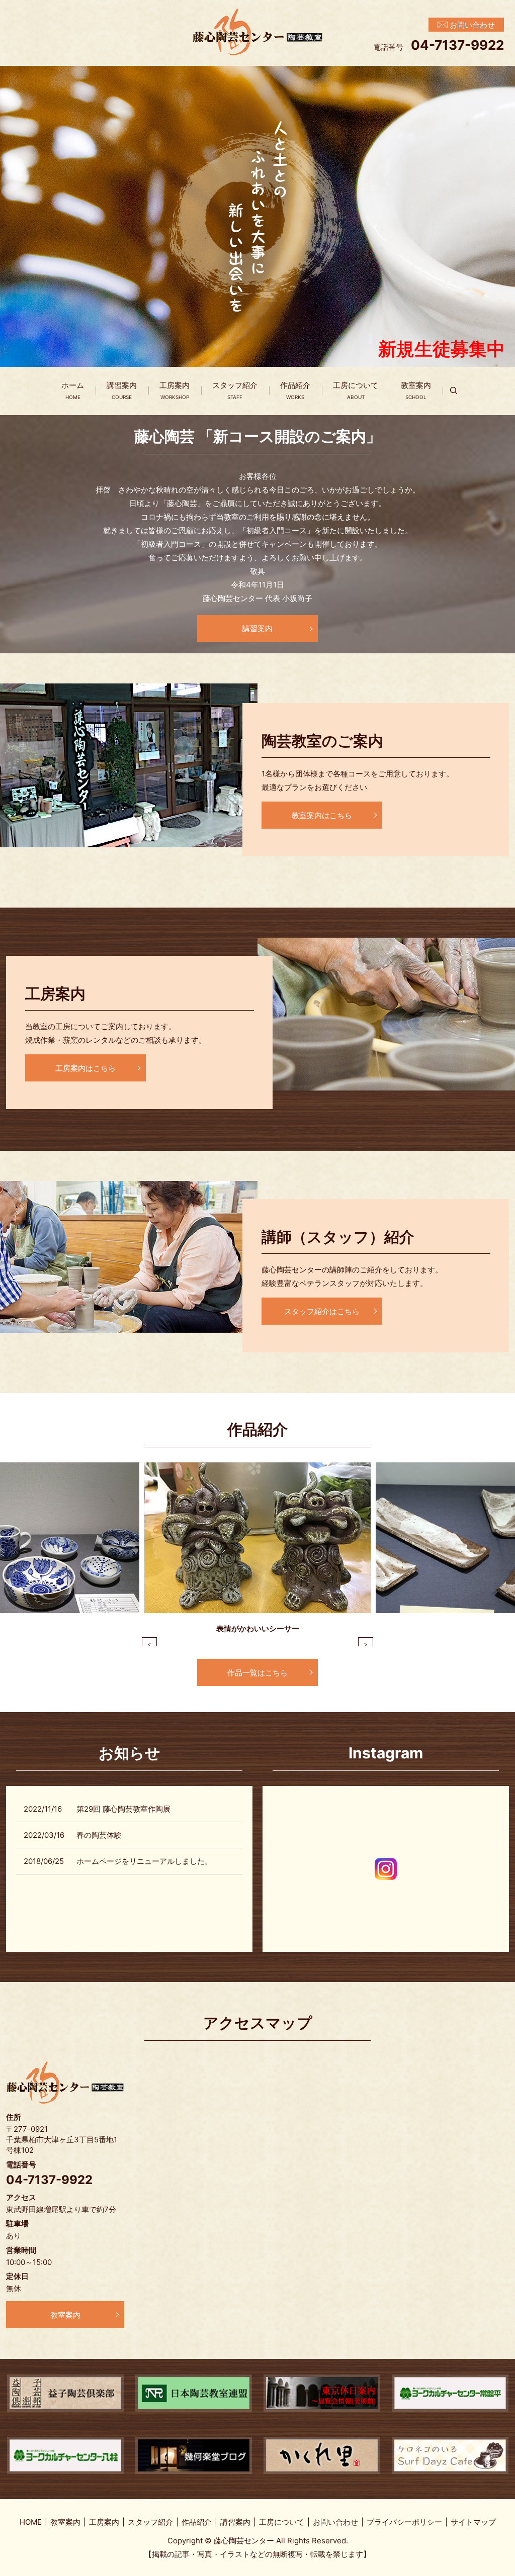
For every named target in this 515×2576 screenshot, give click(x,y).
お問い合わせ (335, 2522)
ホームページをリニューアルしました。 (144, 1861)
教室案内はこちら (322, 815)
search (459, 391)
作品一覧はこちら (257, 1673)
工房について (356, 390)
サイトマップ (473, 2522)
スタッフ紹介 (235, 390)
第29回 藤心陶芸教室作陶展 (123, 1809)
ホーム (73, 390)
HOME (31, 2522)
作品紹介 (295, 390)
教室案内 (416, 390)
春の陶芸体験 (99, 1835)
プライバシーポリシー (404, 2522)
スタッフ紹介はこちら (322, 1311)
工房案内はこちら (85, 1068)
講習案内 (122, 390)
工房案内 (175, 390)
